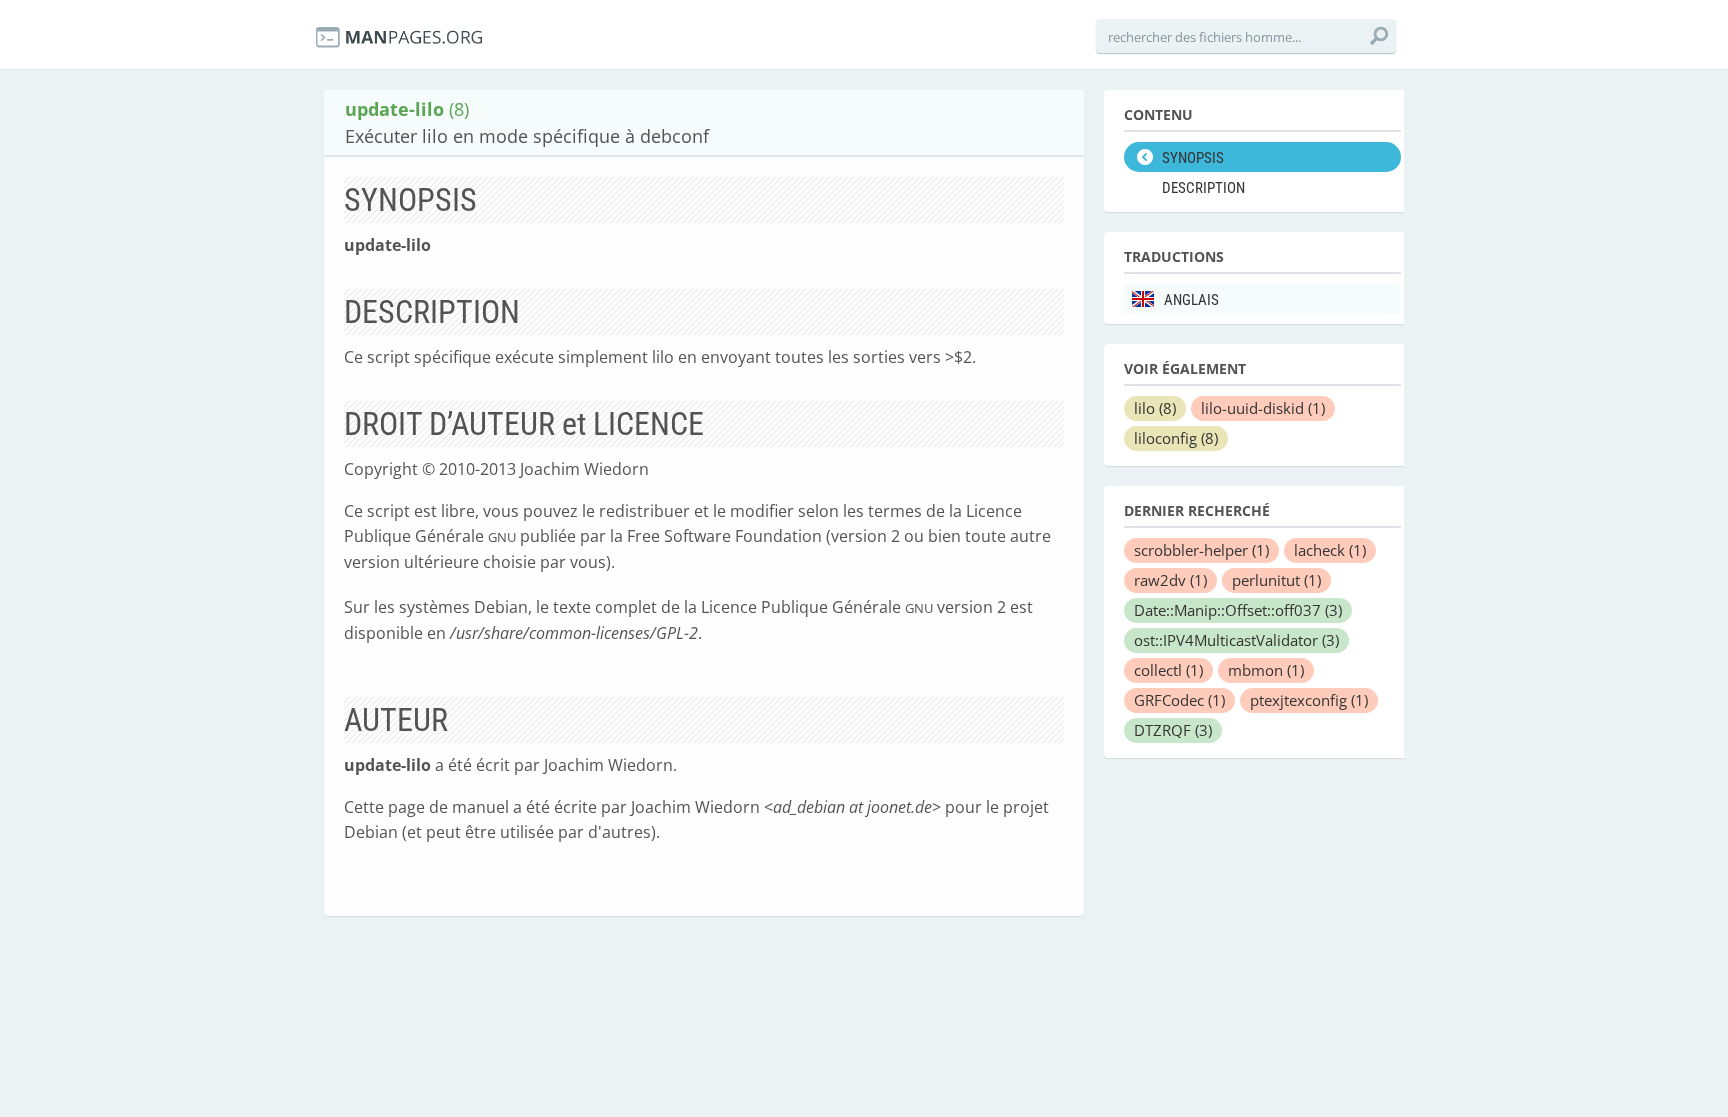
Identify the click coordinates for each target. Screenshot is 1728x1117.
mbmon (1266, 670)
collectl (1168, 670)
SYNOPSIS (1193, 158)
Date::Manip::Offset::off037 (1238, 610)
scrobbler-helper (1201, 550)
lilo (1155, 408)
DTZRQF (1173, 730)
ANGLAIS (1191, 300)
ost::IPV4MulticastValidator (1236, 640)
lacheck (1330, 550)
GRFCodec (1179, 700)
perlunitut (1276, 580)
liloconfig (1176, 438)
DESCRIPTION (1203, 188)
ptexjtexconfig (1309, 700)
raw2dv (1170, 580)
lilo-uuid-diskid (1263, 408)
